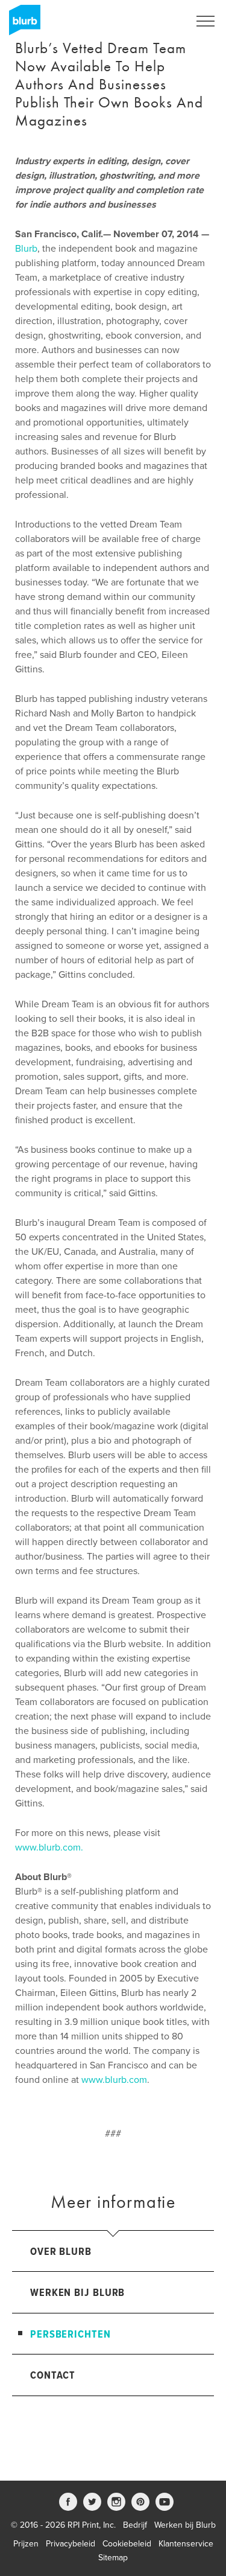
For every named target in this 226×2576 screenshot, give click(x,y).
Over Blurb (61, 2252)
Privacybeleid (71, 2544)
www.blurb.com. (49, 1848)
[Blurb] (21, 24)
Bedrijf (135, 2525)
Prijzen (26, 2544)
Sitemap (113, 2558)
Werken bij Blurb (77, 2293)
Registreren (155, 21)
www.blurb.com (114, 2080)
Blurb (26, 249)
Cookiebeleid (127, 2544)
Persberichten (71, 2335)
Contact (53, 2376)
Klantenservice (186, 2544)
